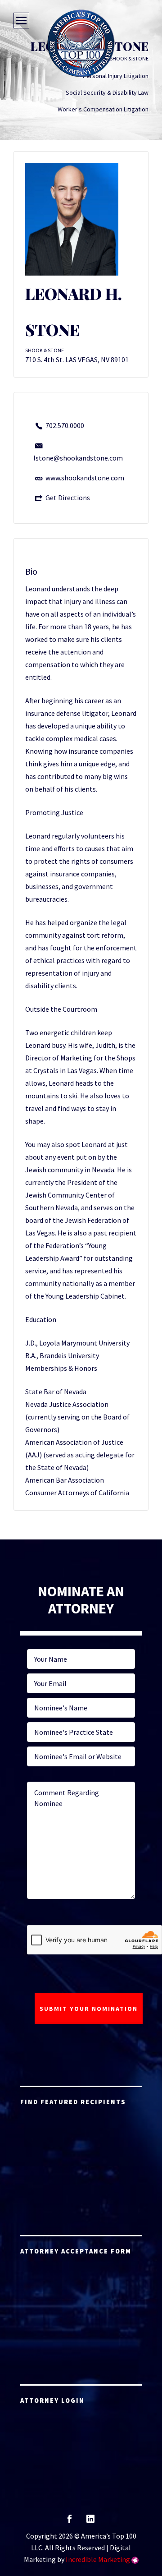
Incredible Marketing (98, 2559)
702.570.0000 (65, 425)
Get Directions (68, 498)
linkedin (90, 2522)
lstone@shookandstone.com (78, 458)
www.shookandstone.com (85, 478)
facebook (70, 2522)
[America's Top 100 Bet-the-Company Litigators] (81, 43)
